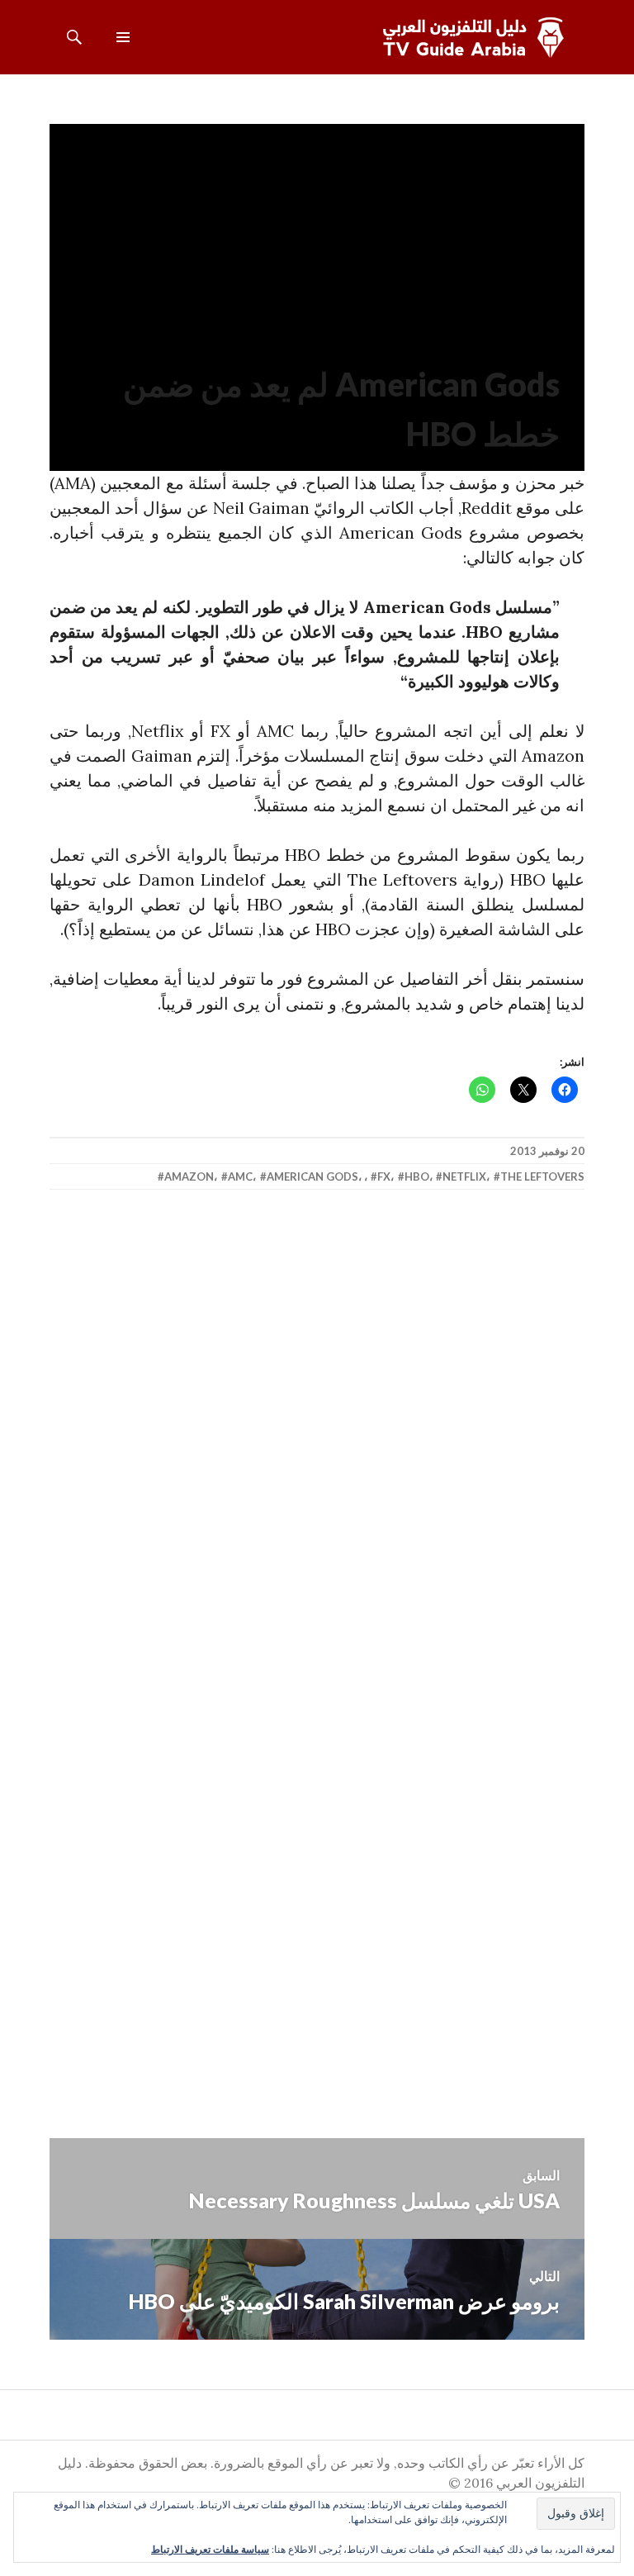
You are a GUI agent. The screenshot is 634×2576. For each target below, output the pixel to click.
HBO (417, 1176)
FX (384, 1176)
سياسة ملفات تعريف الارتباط (210, 2549)
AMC (240, 1176)
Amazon (189, 1176)
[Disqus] (317, 1446)
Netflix (464, 1176)
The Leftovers (542, 1176)
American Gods (312, 1176)
